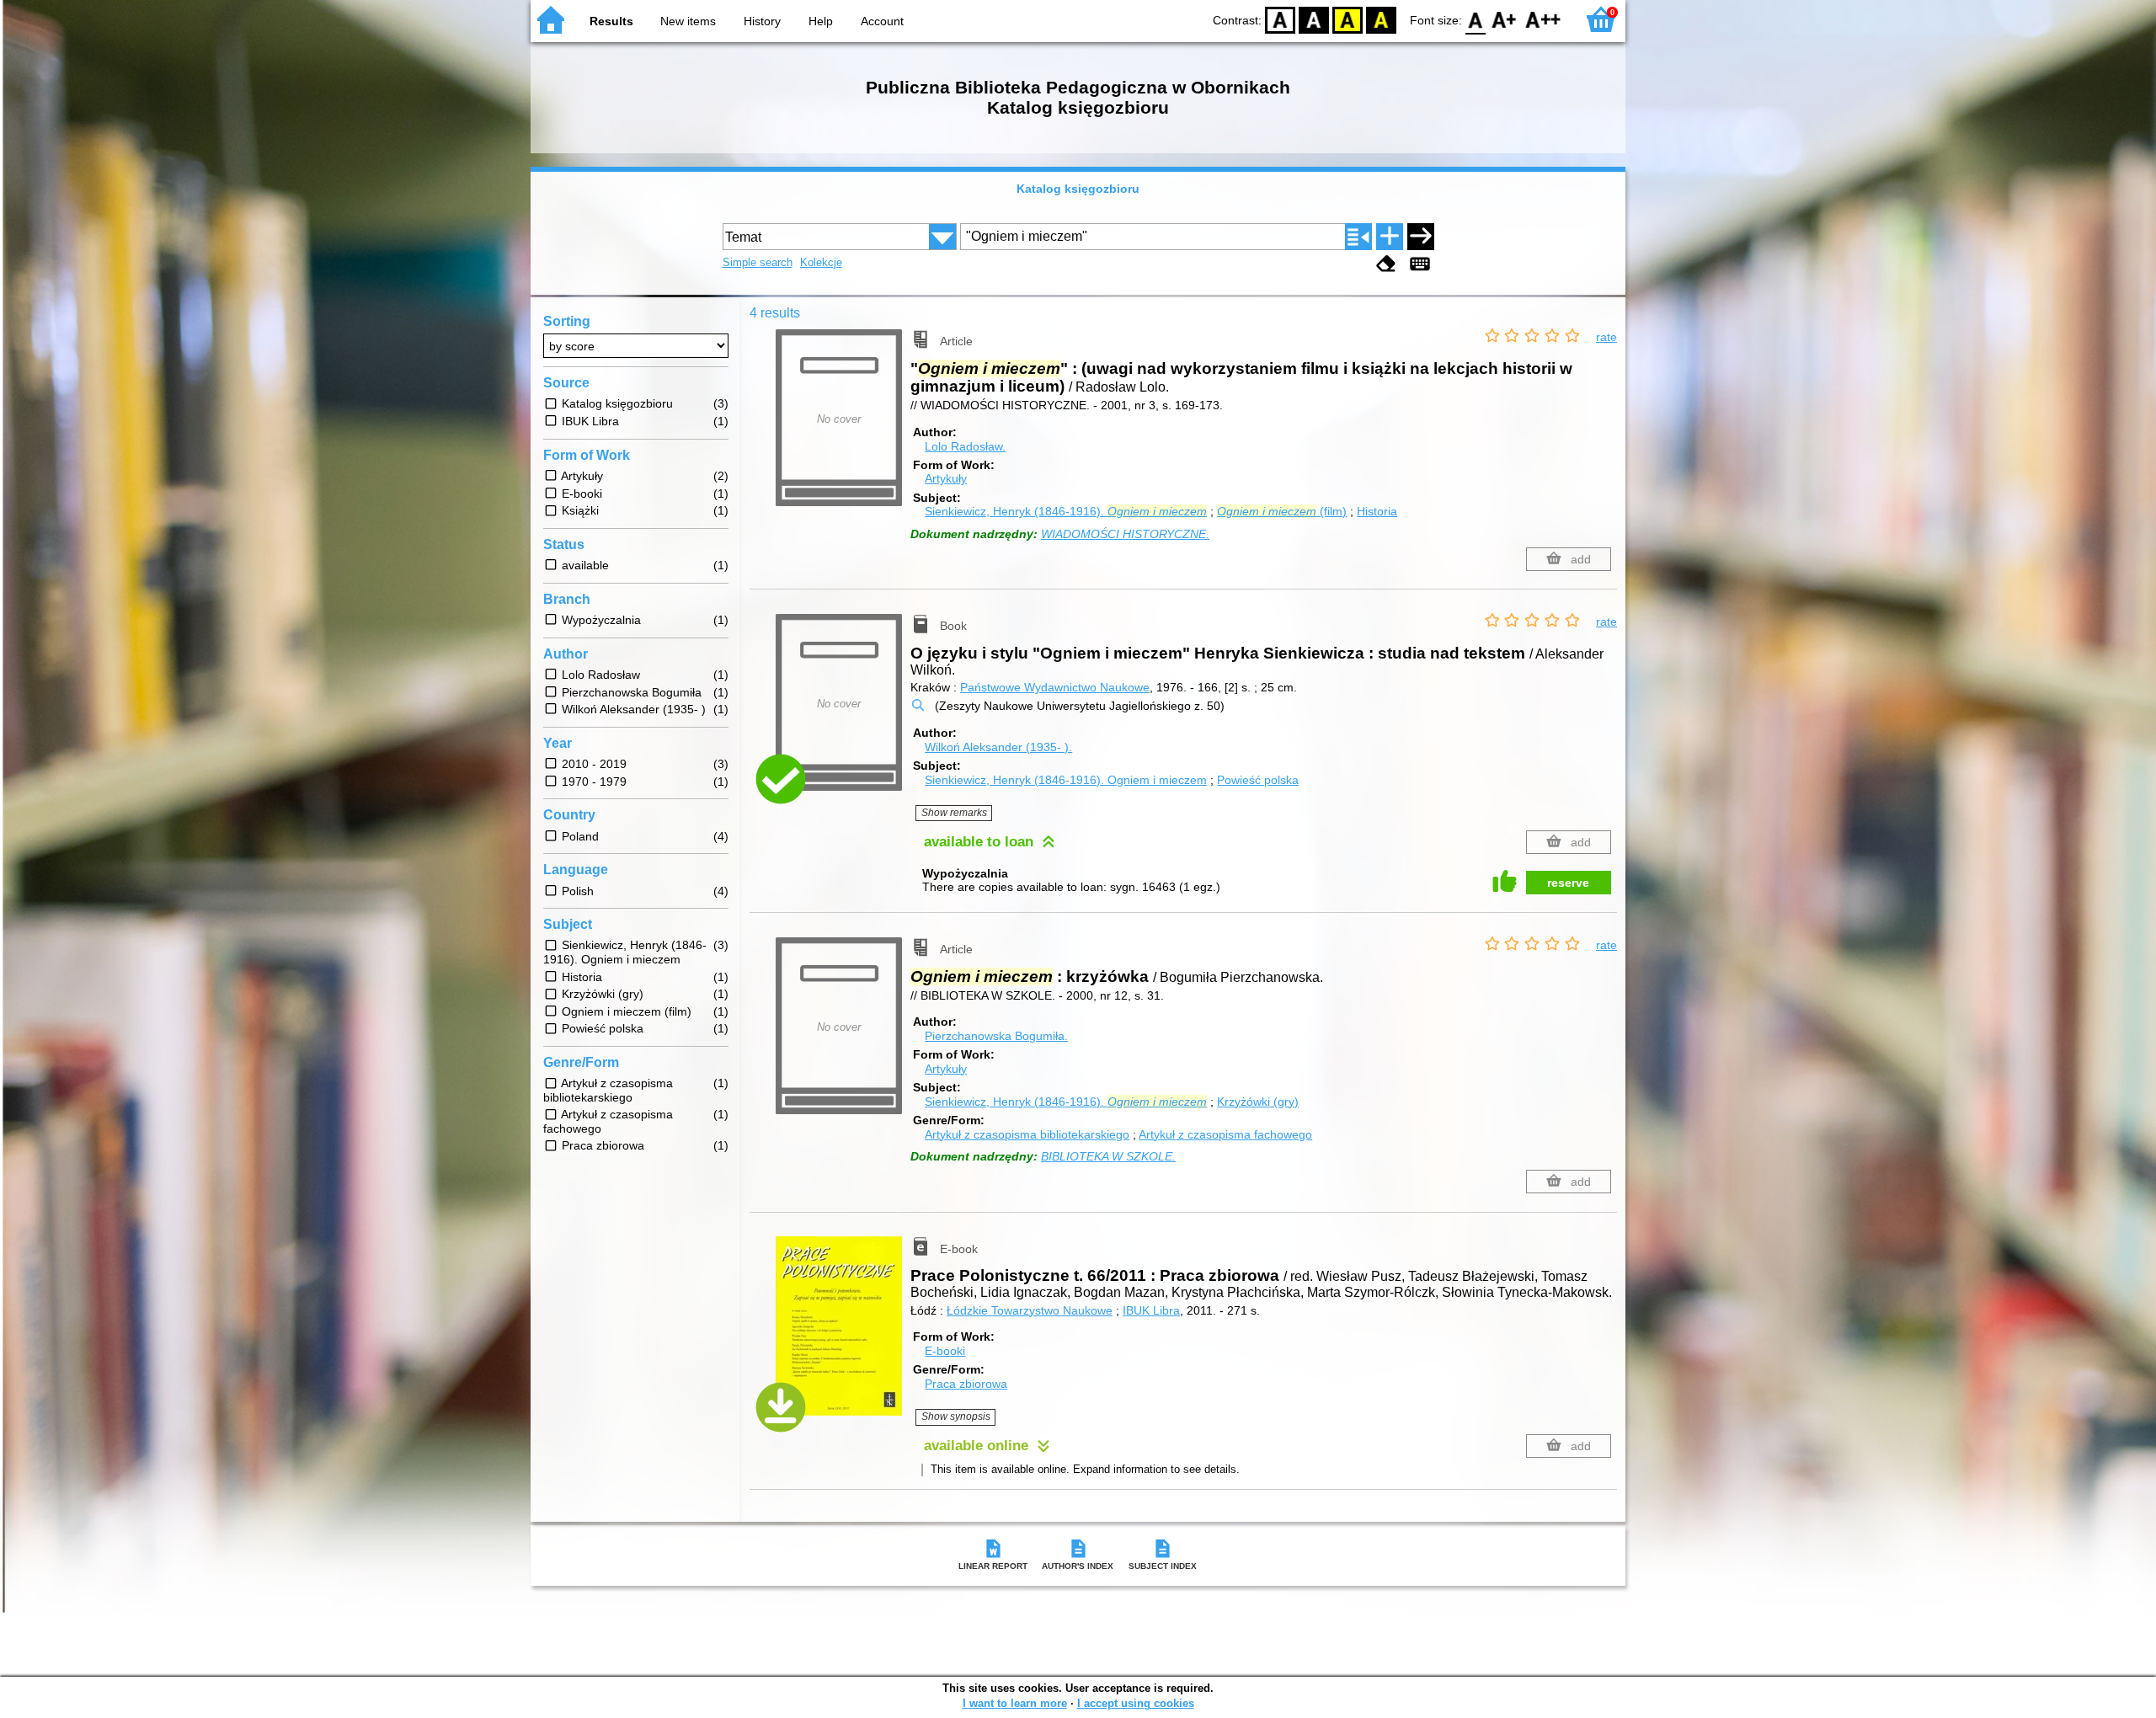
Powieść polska (1258, 780)
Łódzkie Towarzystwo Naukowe (1030, 1310)
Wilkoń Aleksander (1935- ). (998, 747)
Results (611, 21)
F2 (1543, 19)
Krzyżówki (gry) (1258, 1102)
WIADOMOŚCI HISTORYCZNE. (1125, 534)
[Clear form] (1386, 264)
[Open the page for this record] (843, 1338)
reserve (1568, 883)
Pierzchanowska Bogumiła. (996, 1036)
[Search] (1421, 237)
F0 (1476, 19)
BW (1314, 19)
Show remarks (954, 813)
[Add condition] (1390, 237)
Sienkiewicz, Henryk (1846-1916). (1066, 511)
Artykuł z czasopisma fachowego (1225, 1134)
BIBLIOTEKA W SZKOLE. (1108, 1156)
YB (1347, 19)
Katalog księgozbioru (1078, 189)
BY (1381, 19)
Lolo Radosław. (965, 446)
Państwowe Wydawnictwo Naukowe (1055, 687)
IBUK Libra (1151, 1310)
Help (821, 21)
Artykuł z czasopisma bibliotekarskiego (1027, 1134)
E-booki (945, 1351)
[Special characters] (1420, 264)
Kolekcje (821, 262)
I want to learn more (1015, 1703)
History (762, 21)
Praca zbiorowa (966, 1384)
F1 (1505, 19)
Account (882, 21)
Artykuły (946, 478)
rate (1606, 337)
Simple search (758, 262)
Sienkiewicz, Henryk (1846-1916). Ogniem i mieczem (1066, 780)
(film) (1282, 511)
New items (688, 21)
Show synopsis (956, 1417)
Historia (1377, 511)
